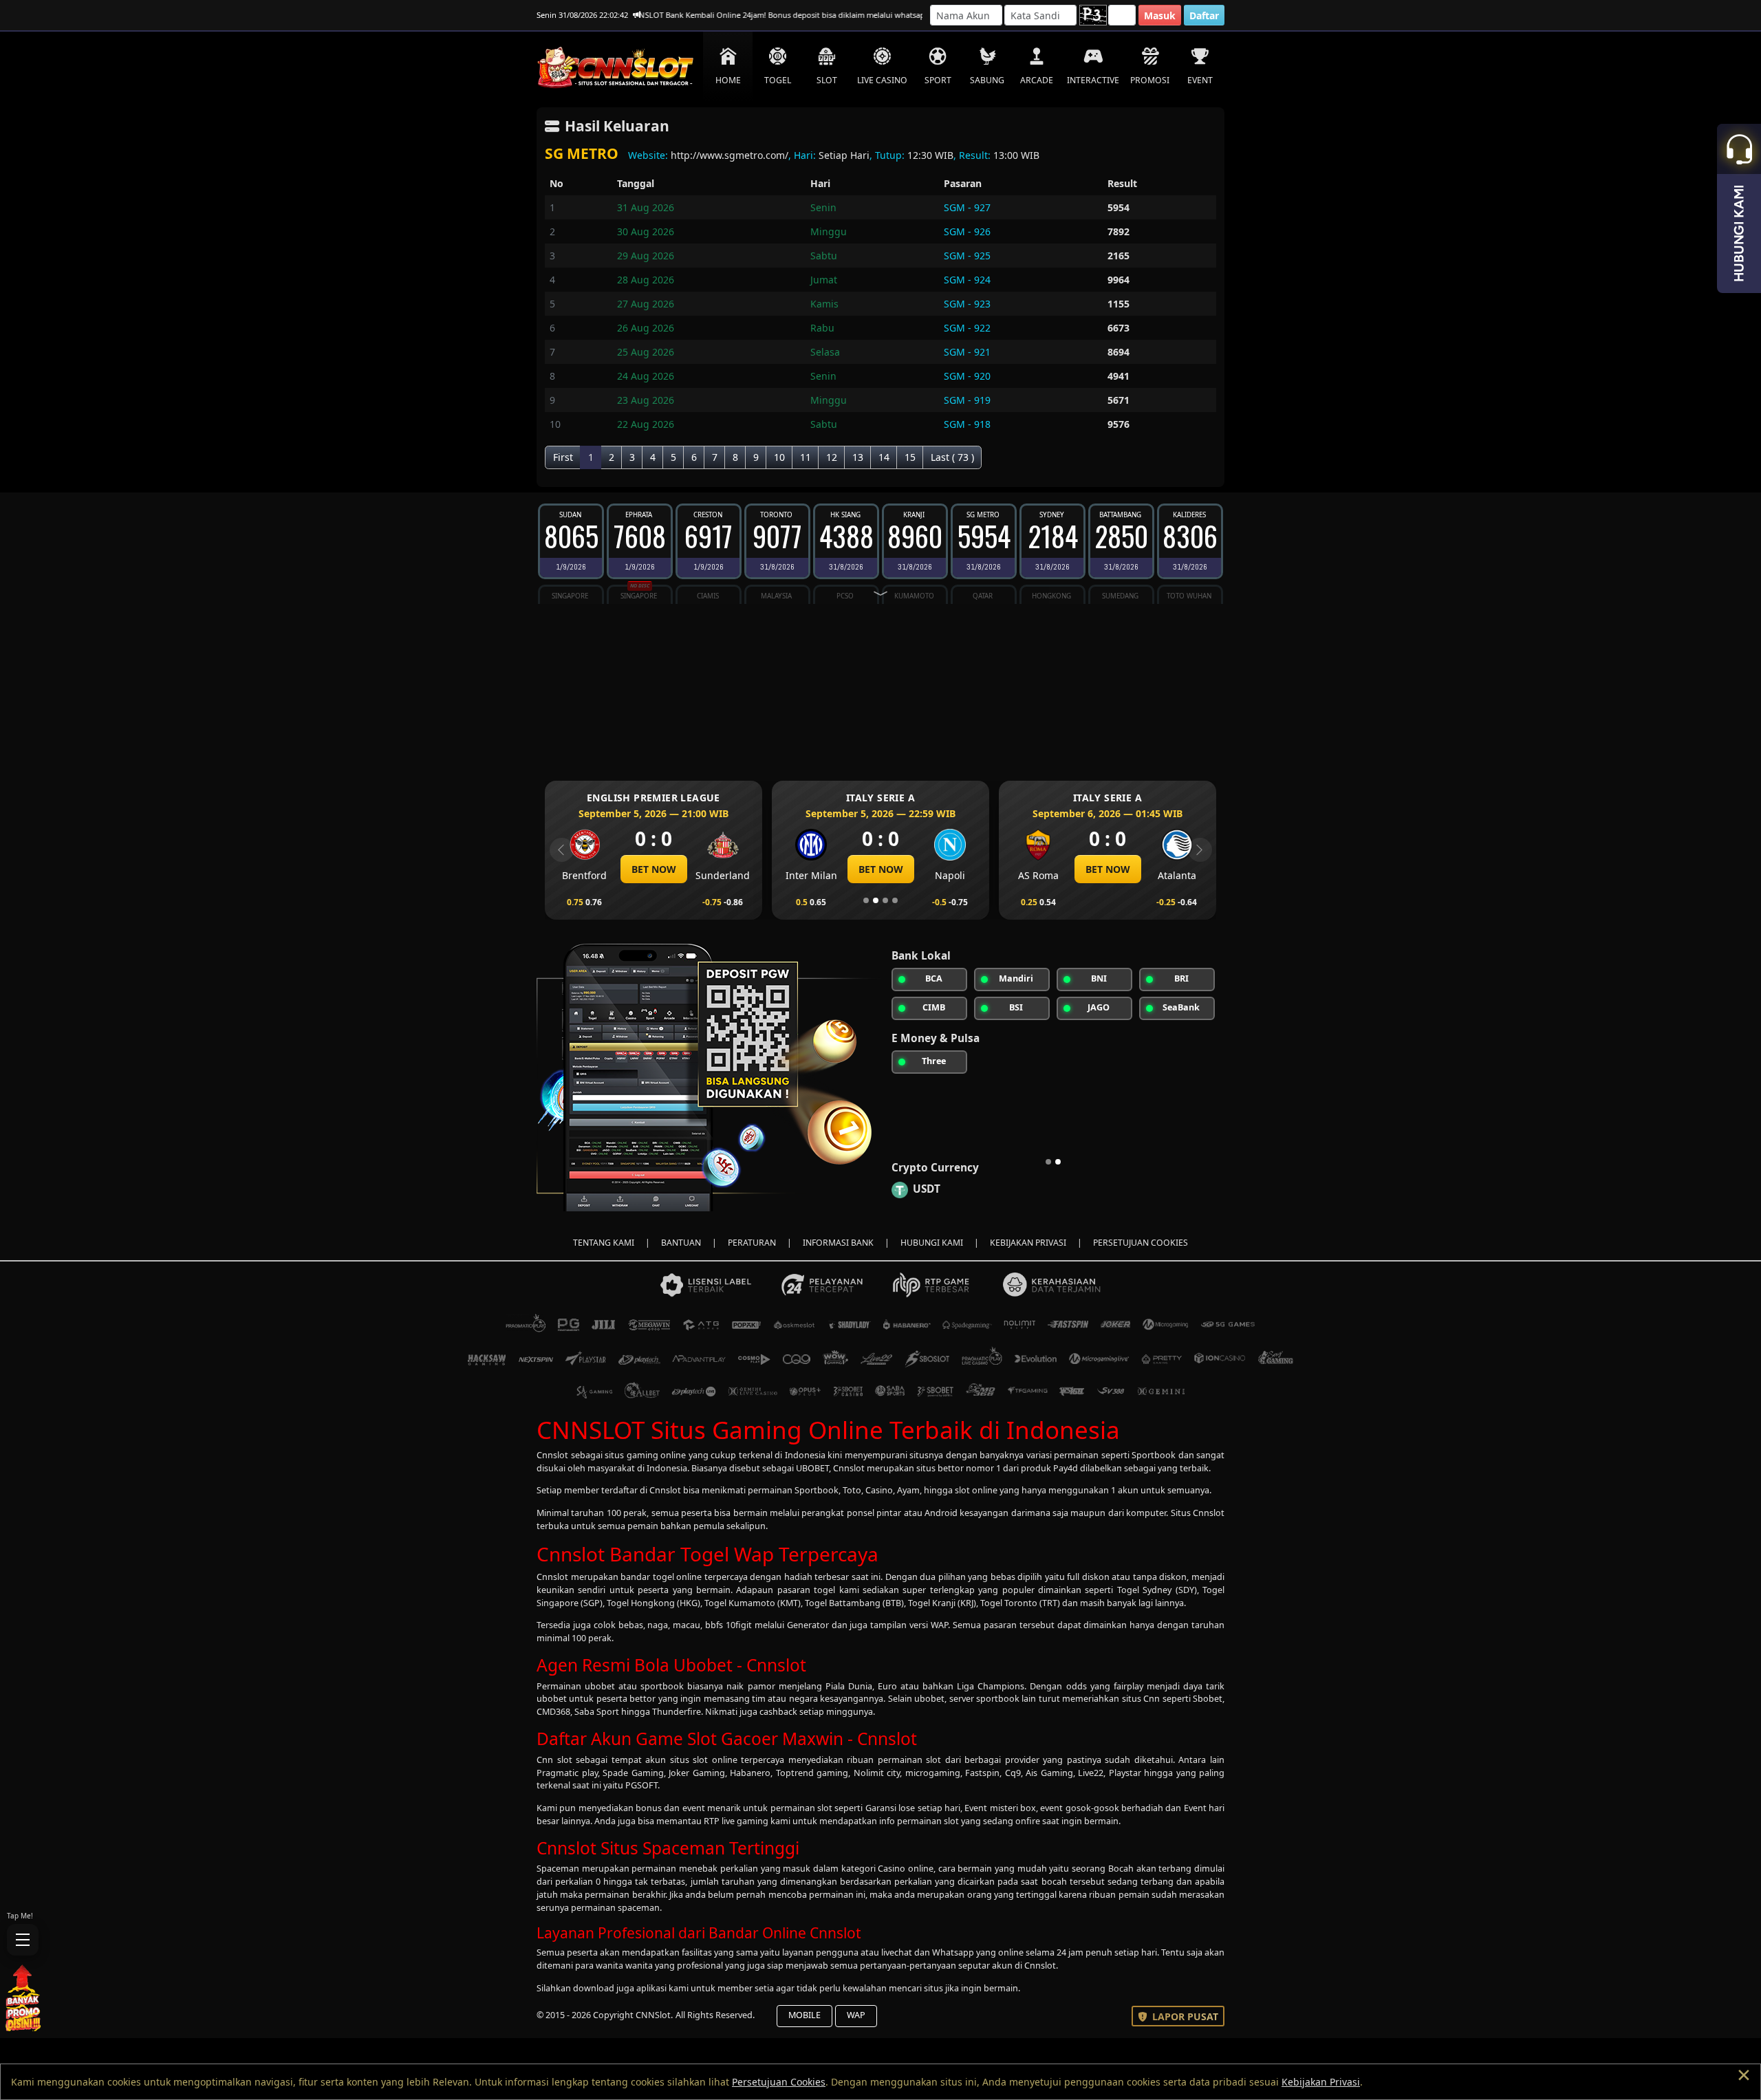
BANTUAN (681, 1243)
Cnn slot (554, 1760)
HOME (728, 80)
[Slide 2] (876, 900)
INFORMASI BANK (838, 1243)
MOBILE (804, 2015)
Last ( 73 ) (952, 457)
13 (858, 457)
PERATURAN (752, 1243)
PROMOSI (1150, 80)
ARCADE (1037, 80)
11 (806, 457)
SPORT (938, 80)
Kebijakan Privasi (1321, 2082)
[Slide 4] (895, 900)
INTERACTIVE (1093, 80)
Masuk (1160, 15)
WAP (856, 2015)
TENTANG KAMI (604, 1243)
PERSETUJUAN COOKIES (1141, 1243)
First (563, 457)
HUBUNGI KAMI (932, 1243)
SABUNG (987, 80)
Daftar (1204, 15)
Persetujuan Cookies (779, 2082)
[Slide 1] (866, 900)
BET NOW (691, 869)
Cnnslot (552, 1455)
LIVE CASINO (882, 80)
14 (884, 457)
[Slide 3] (885, 900)
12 (832, 457)
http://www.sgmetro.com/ (730, 155)
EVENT (1200, 80)
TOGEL (778, 80)
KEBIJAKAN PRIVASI (1028, 1243)
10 (779, 457)
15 (910, 457)
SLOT (827, 80)
